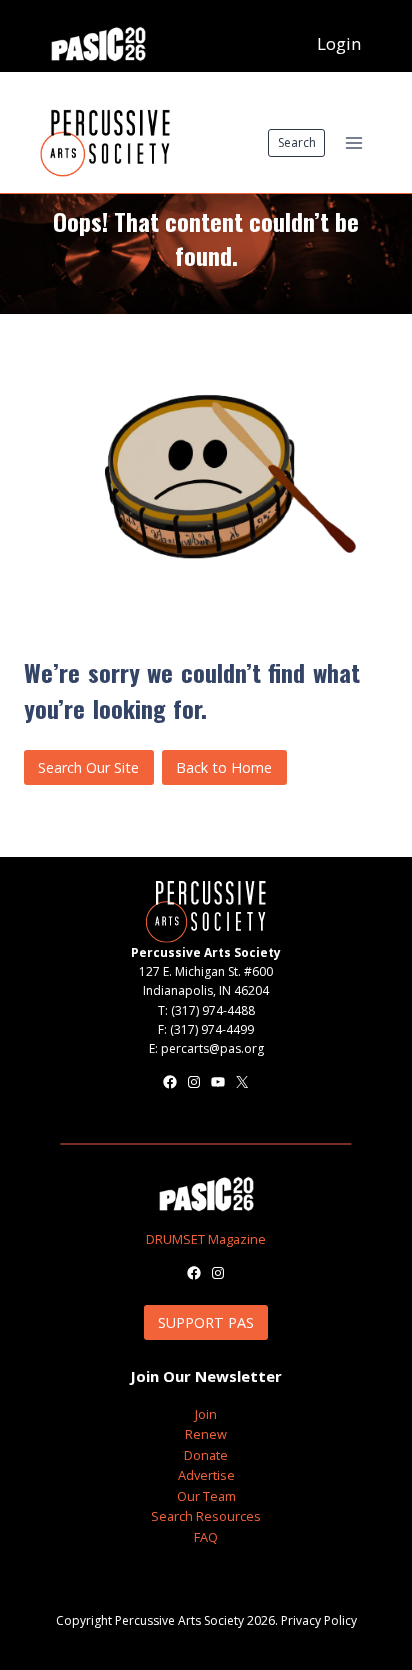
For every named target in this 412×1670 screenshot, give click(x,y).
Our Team (206, 1496)
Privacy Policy (319, 1620)
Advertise (206, 1475)
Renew (206, 1434)
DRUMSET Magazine (206, 1239)
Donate (206, 1455)
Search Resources (206, 1516)
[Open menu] (353, 142)
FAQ (206, 1537)
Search (297, 142)
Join (206, 1414)
